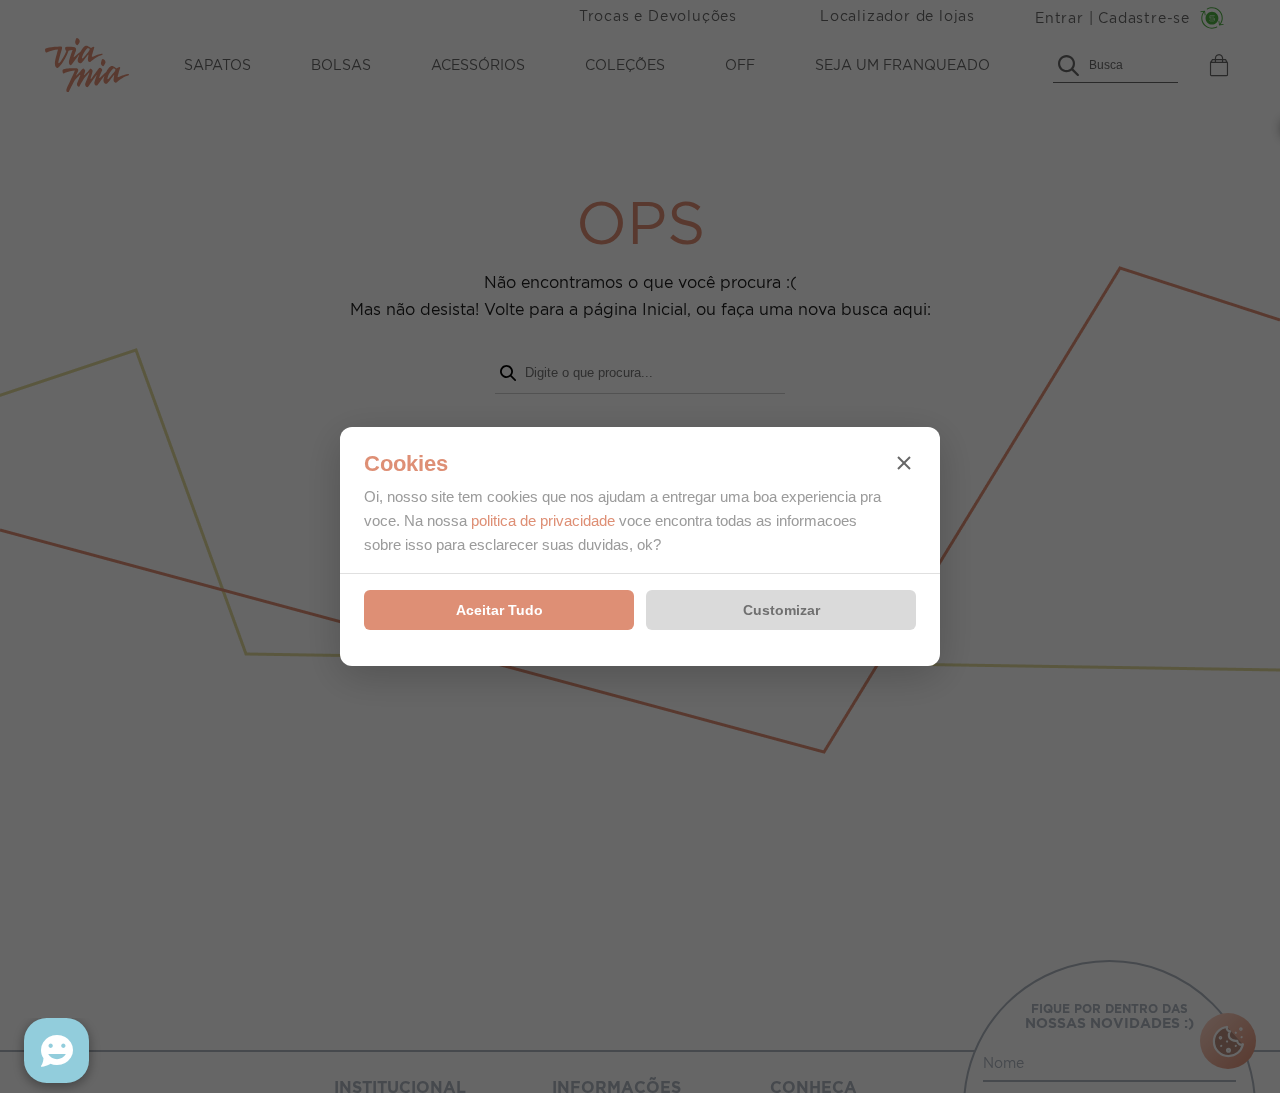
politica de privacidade (543, 520)
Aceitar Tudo (499, 610)
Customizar (781, 610)
